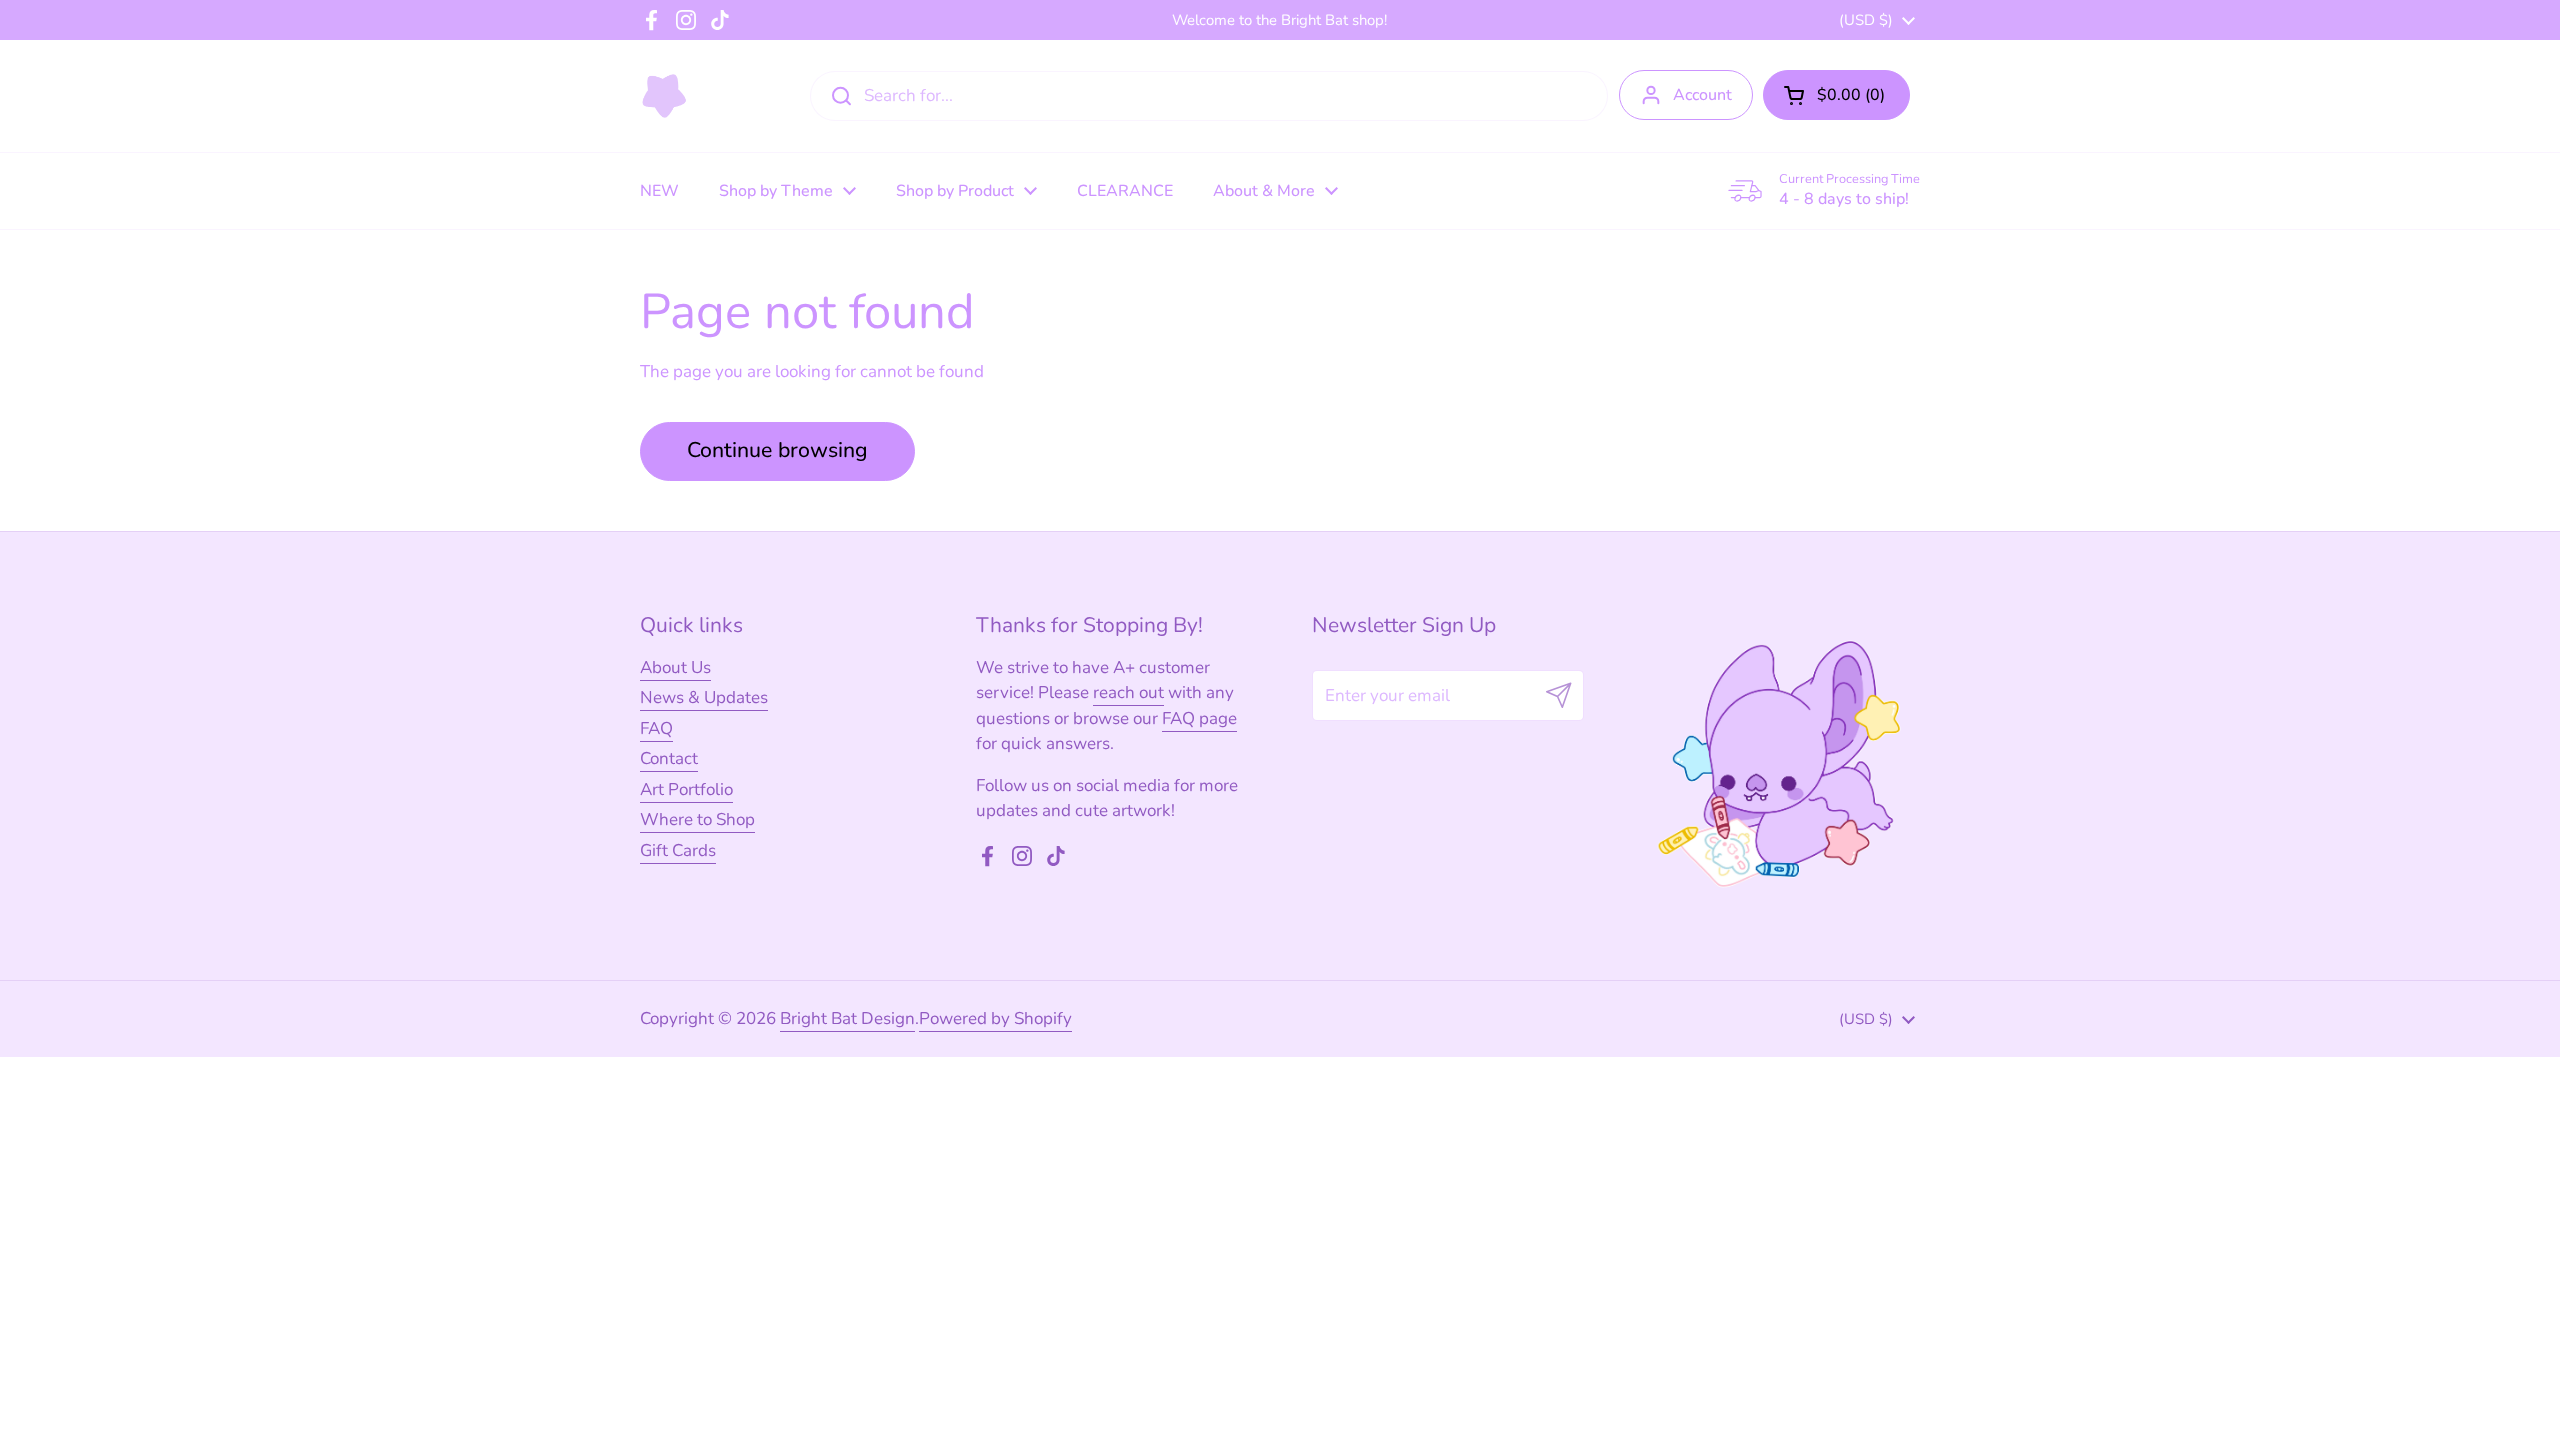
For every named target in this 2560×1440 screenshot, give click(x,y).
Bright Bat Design (847, 1018)
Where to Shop (697, 819)
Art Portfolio (686, 789)
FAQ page (1199, 718)
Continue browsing (777, 450)
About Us (675, 667)
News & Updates (704, 697)
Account (1702, 95)
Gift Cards (678, 850)
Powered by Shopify (995, 1018)
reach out (1128, 692)
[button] (1836, 95)
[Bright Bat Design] (664, 96)
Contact (669, 758)
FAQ (656, 728)
